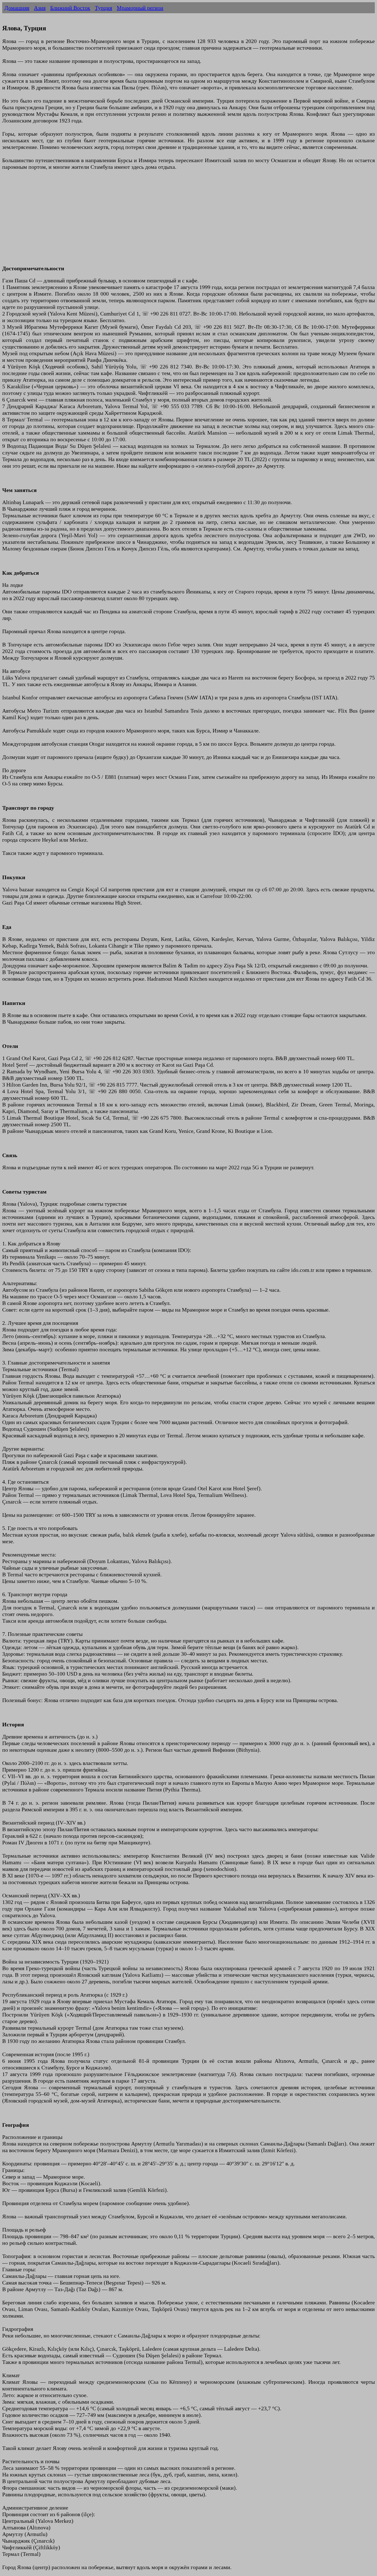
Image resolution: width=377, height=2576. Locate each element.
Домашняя (17, 8)
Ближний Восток (70, 8)
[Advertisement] (168, 221)
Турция (103, 8)
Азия (40, 8)
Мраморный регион (140, 8)
